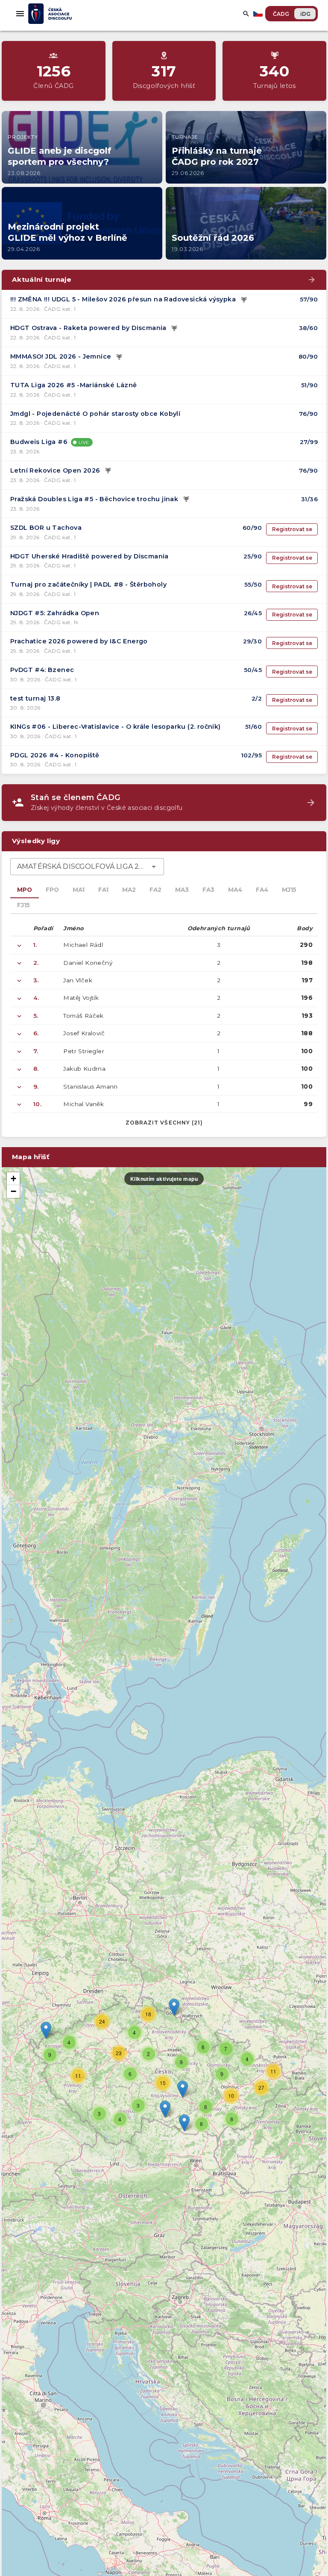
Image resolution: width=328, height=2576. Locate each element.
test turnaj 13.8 (35, 698)
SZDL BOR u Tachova (46, 528)
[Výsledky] (244, 300)
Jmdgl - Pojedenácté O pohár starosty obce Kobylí (95, 414)
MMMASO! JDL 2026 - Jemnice (61, 356)
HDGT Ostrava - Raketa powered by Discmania (88, 328)
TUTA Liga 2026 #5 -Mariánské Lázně (74, 385)
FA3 (208, 890)
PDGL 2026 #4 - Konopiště (55, 755)
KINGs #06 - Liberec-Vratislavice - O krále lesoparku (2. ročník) (116, 727)
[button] (183, 2089)
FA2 (155, 890)
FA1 (103, 890)
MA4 (235, 890)
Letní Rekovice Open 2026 (55, 470)
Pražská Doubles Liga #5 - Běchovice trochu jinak (94, 499)
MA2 (129, 890)
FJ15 (23, 905)
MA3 (182, 890)
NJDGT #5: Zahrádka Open (55, 613)
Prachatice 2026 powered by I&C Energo (79, 641)
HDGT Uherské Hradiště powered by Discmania (89, 556)
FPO (52, 890)
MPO (25, 890)
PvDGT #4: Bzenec (42, 670)
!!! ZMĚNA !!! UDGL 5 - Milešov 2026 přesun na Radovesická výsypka (123, 299)
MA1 (79, 890)
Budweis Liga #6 (39, 442)
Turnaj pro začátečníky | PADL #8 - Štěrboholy (88, 584)
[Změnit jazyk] (259, 14)
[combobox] (87, 867)
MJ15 (289, 890)
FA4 (262, 890)
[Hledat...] (246, 14)
